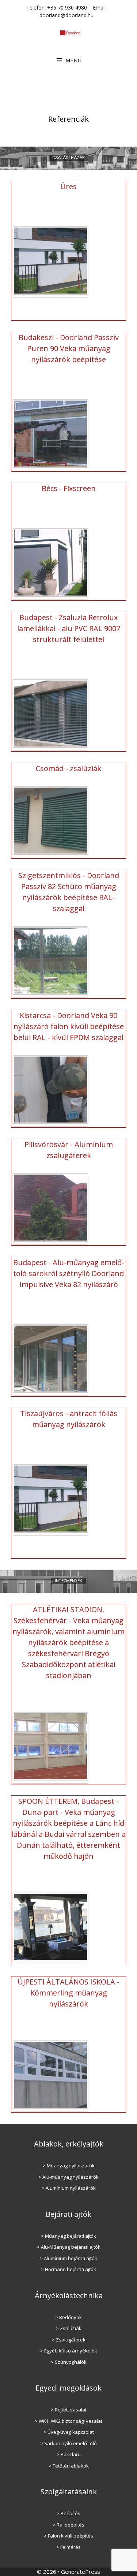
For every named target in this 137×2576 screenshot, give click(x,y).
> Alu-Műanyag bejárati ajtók (69, 2247)
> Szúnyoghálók (69, 2362)
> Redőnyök (68, 2317)
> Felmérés (68, 2547)
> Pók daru (69, 2454)
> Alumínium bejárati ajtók (68, 2258)
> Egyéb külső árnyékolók (69, 2351)
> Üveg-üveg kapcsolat (69, 2432)
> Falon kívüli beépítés (68, 2536)
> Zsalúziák (69, 2328)
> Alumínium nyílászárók (69, 2188)
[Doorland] (70, 32)
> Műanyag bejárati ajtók (68, 2236)
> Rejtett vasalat (69, 2410)
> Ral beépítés (68, 2525)
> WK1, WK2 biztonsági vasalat (68, 2421)
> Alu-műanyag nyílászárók (68, 2177)
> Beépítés (68, 2513)
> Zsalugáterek (69, 2340)
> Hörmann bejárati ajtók (68, 2269)
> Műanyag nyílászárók (69, 2166)
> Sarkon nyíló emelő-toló (68, 2443)
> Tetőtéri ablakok (69, 2466)
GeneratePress (81, 2572)
